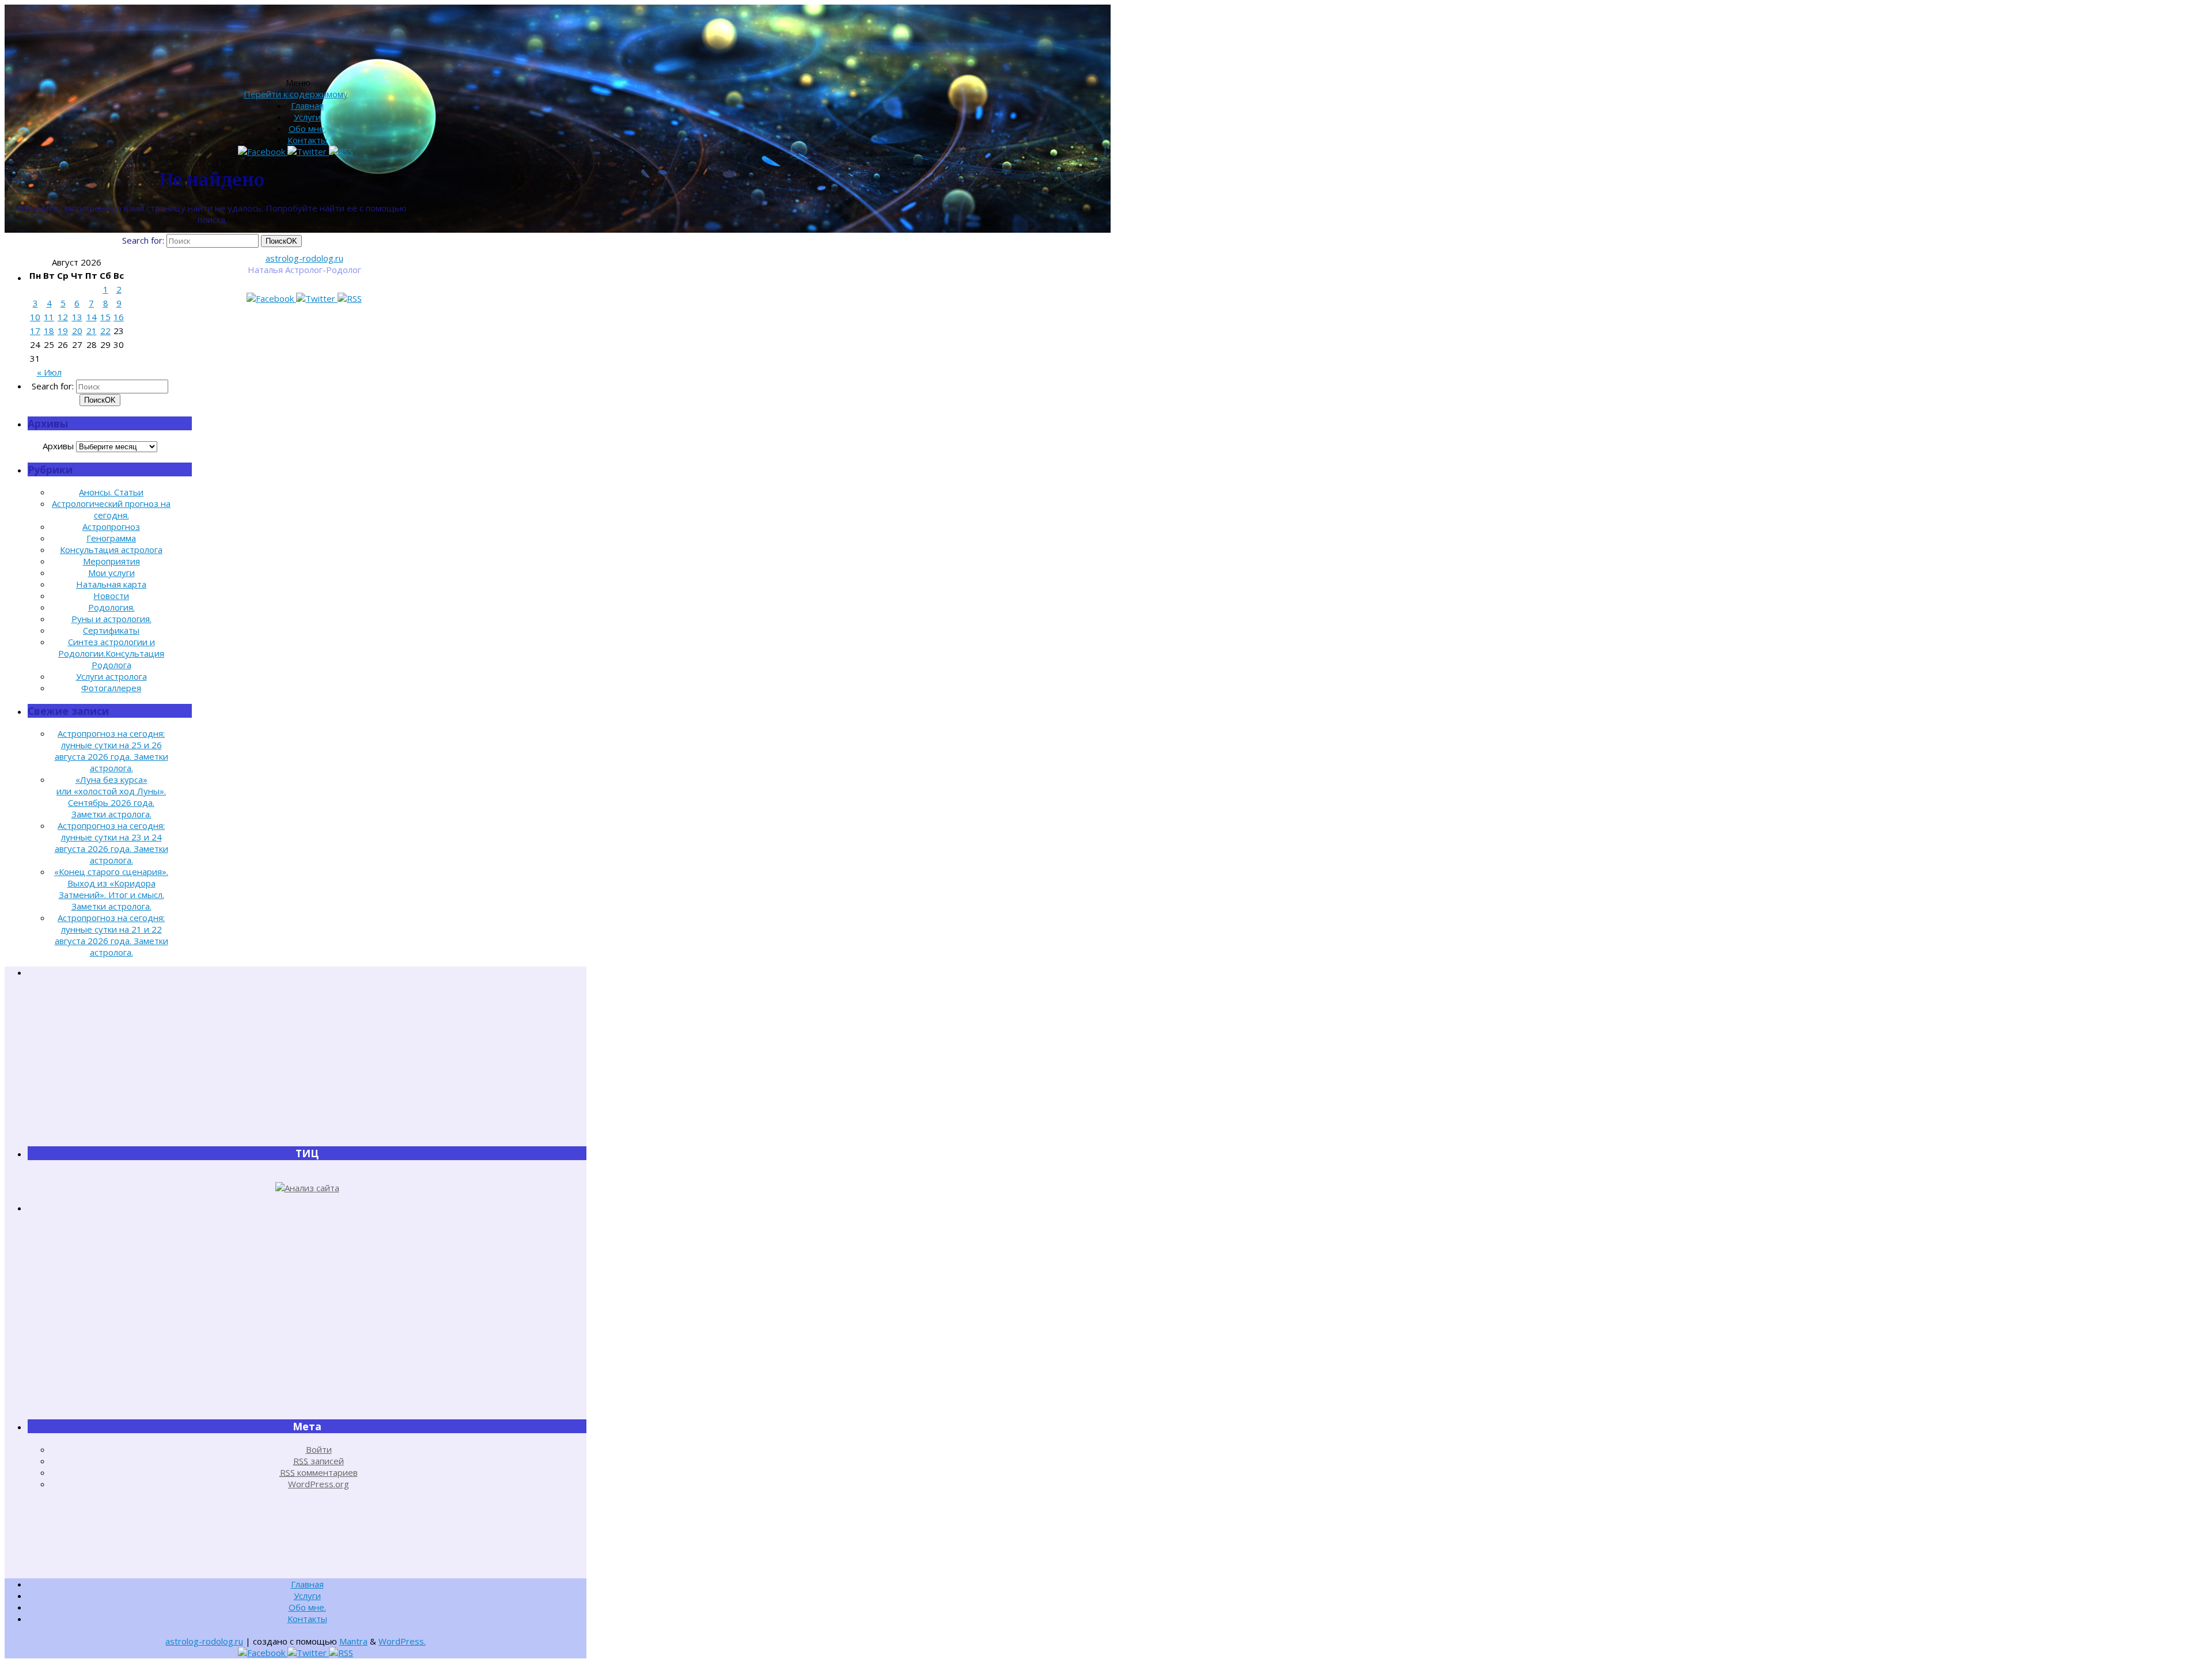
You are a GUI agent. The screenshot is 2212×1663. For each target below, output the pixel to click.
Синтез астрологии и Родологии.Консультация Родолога (111, 653)
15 (105, 317)
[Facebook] (271, 298)
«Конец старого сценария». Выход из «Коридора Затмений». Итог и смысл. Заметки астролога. (111, 889)
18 (49, 331)
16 (119, 317)
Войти (319, 1449)
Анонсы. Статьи (111, 492)
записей (319, 1461)
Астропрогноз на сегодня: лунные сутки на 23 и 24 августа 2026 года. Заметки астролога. (111, 843)
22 (105, 331)
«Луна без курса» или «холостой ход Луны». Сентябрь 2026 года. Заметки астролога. (111, 797)
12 (63, 317)
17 (35, 331)
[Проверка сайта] (307, 1188)
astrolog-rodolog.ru (304, 258)
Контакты (307, 140)
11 (49, 317)
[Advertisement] (307, 1062)
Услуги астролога (111, 676)
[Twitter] (317, 298)
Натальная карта (111, 584)
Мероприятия (111, 561)
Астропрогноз (111, 526)
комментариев (319, 1472)
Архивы (58, 446)
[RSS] (350, 298)
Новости (111, 596)
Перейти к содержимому (296, 94)
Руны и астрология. (111, 619)
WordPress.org (319, 1484)
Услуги (307, 117)
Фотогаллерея (111, 688)
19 (63, 331)
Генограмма (111, 538)
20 (77, 331)
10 (35, 317)
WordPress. (402, 1641)
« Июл (49, 372)
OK (281, 241)
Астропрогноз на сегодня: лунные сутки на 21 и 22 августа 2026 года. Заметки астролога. (111, 935)
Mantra (353, 1641)
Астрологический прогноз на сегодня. (111, 509)
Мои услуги (111, 573)
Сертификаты (111, 630)
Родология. (111, 607)
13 (77, 317)
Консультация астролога (111, 550)
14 (92, 317)
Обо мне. (307, 128)
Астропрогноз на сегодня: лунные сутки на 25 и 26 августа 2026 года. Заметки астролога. (111, 751)
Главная (307, 105)
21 (92, 331)
